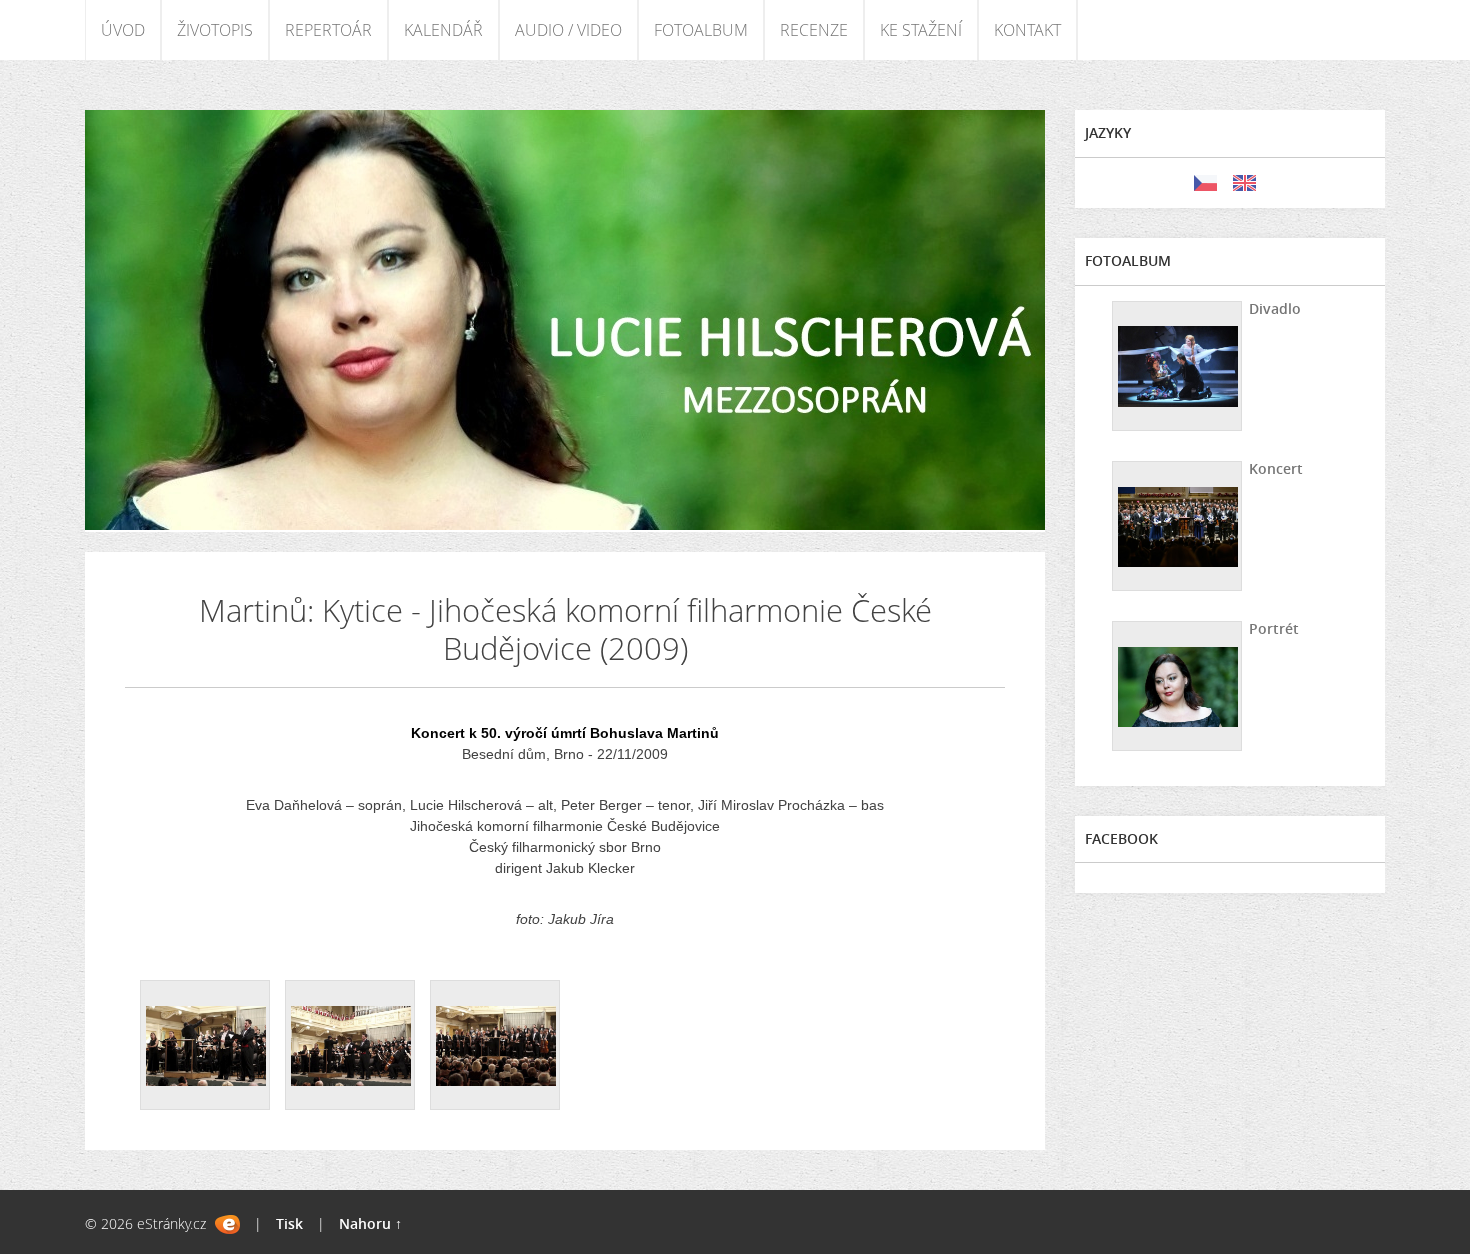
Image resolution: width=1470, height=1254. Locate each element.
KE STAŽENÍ (921, 30)
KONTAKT (1027, 30)
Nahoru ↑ (370, 1223)
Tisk (289, 1223)
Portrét (1274, 628)
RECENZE (814, 30)
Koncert (1276, 468)
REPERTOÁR (328, 30)
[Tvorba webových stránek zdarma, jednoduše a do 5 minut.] (227, 1224)
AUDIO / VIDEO (568, 30)
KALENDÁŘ (443, 30)
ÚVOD (123, 30)
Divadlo (1275, 308)
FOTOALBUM (701, 30)
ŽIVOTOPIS (215, 30)
